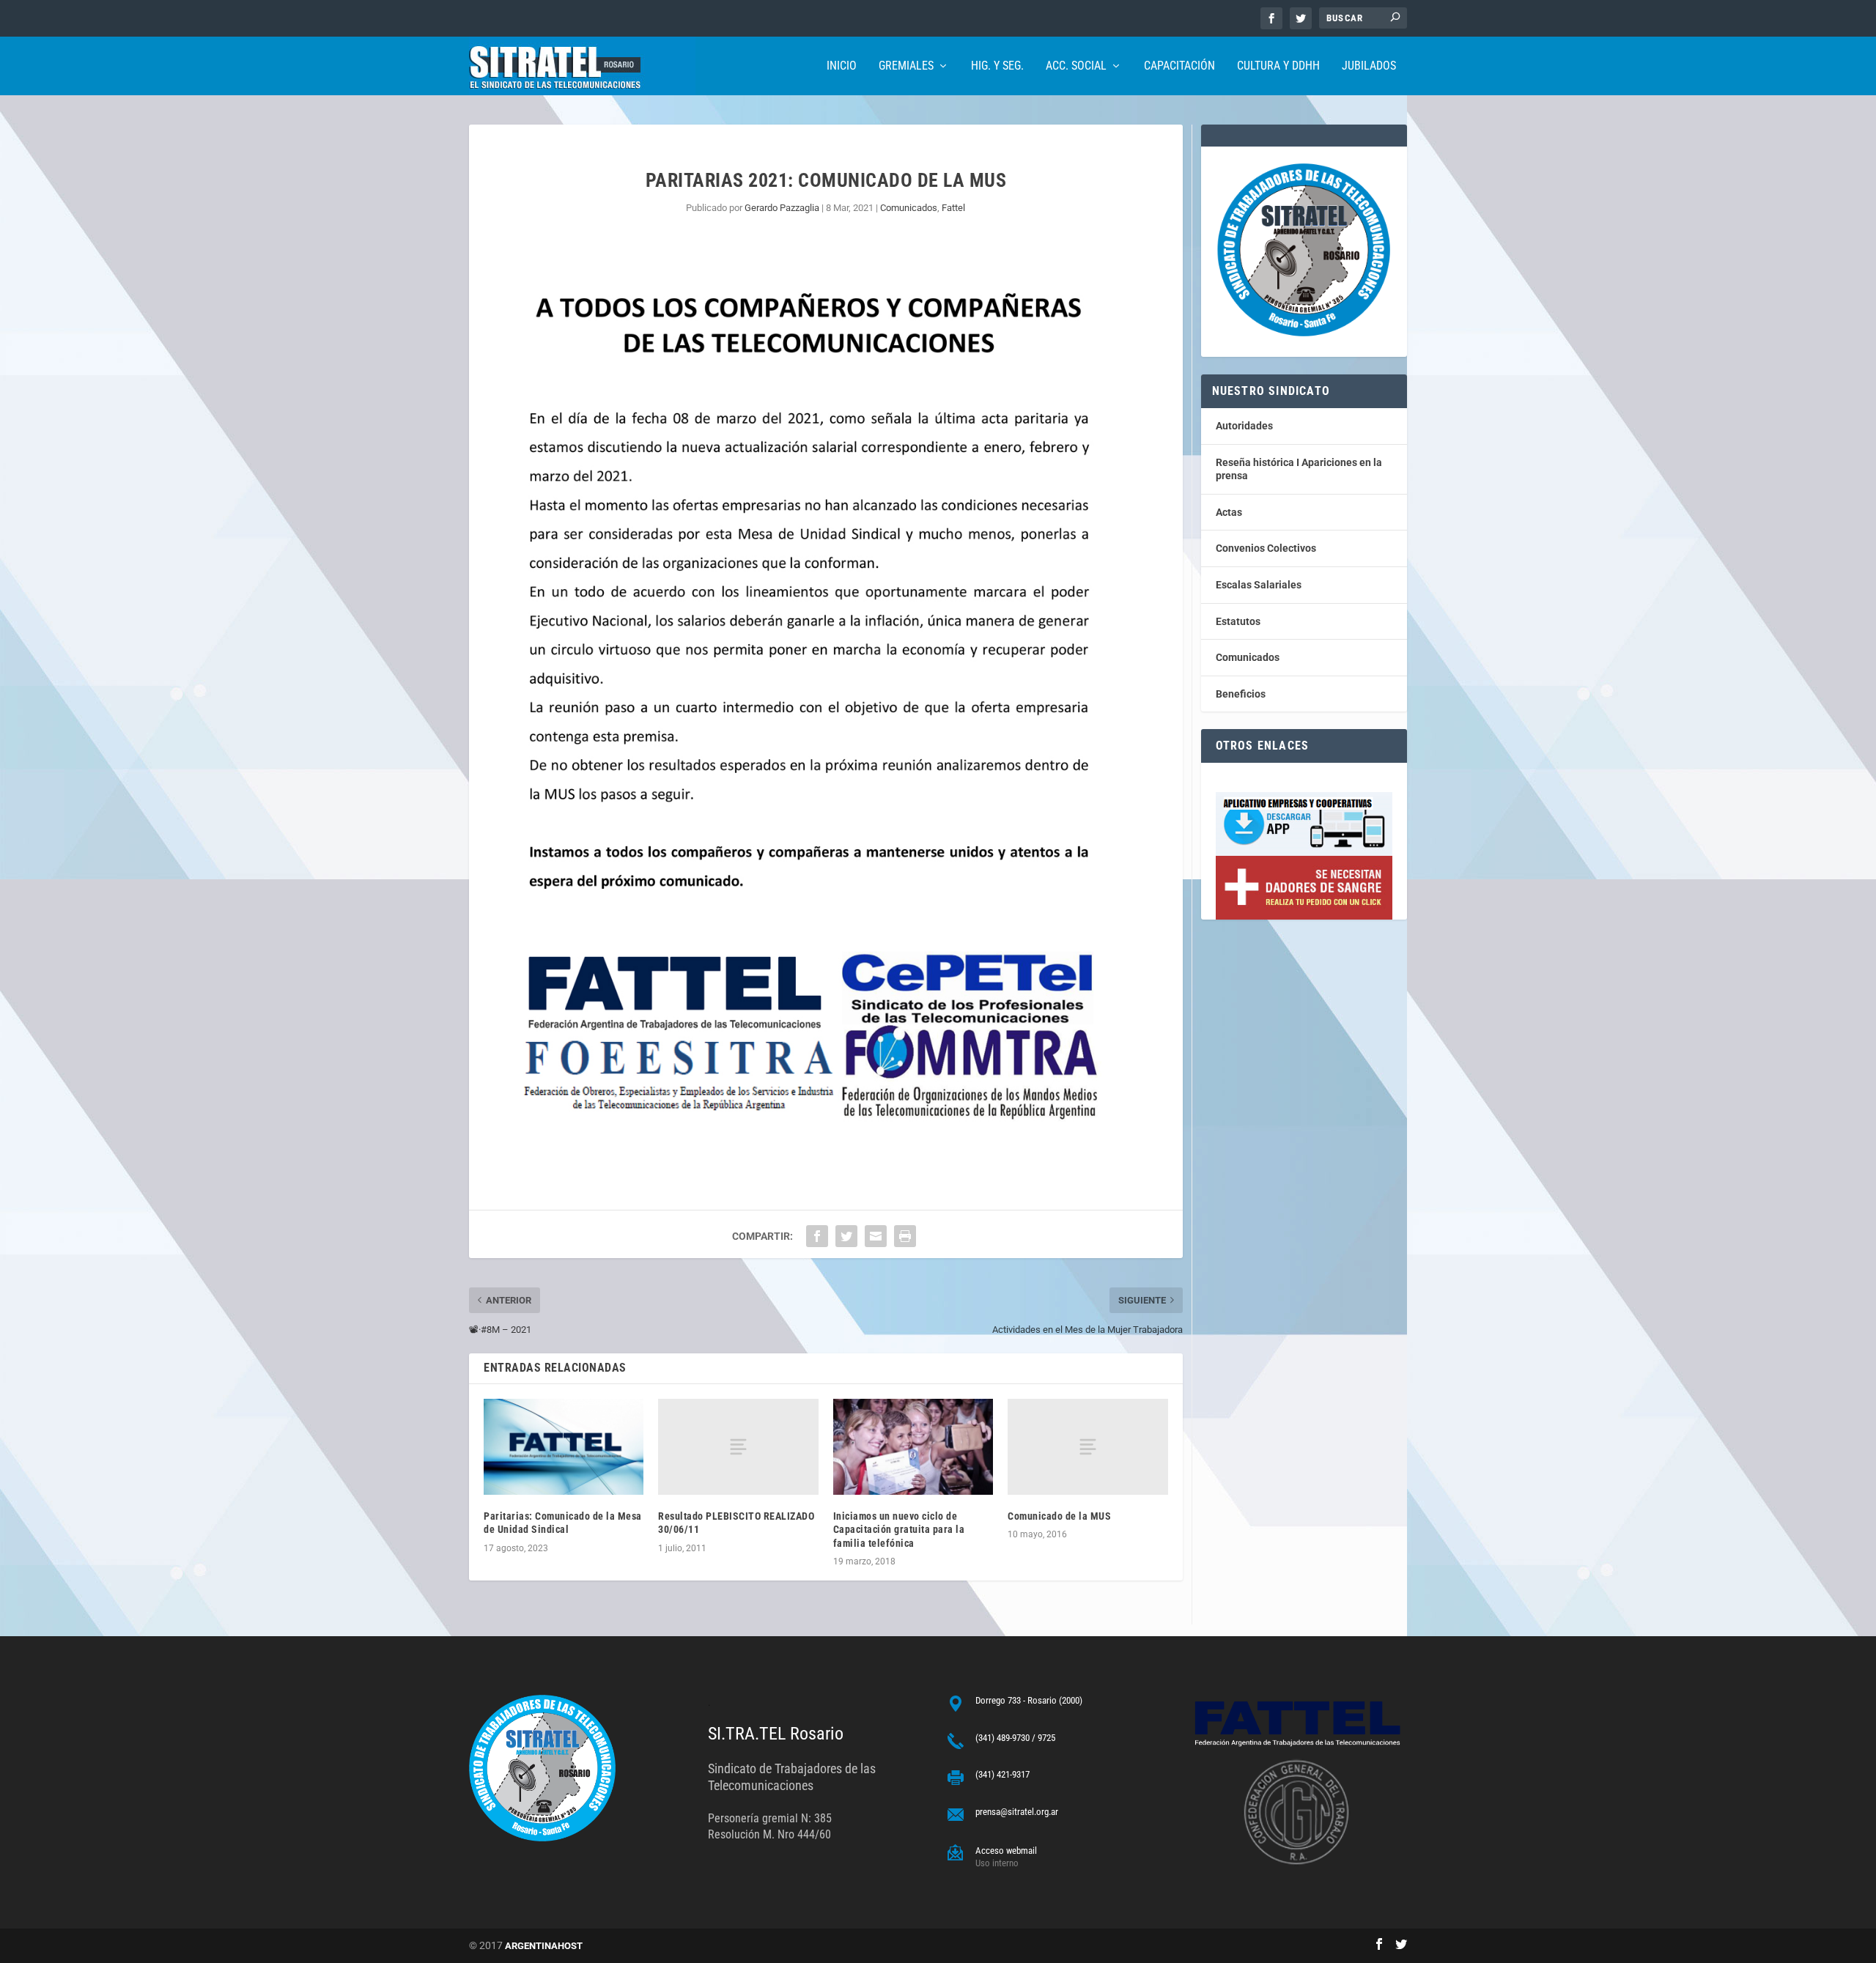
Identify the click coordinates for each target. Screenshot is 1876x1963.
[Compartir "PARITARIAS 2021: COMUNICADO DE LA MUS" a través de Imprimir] (905, 1236)
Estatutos (1238, 621)
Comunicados (909, 208)
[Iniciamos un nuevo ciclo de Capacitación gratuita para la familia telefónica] (913, 1447)
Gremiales (906, 66)
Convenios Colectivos (1266, 548)
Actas (1229, 512)
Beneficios (1241, 694)
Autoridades (1244, 426)
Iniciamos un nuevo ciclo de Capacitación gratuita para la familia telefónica (899, 1529)
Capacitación (1179, 66)
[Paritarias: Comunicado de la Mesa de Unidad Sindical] (564, 1447)
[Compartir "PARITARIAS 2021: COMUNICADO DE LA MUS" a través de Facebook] (817, 1236)
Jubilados (1369, 66)
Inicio (842, 66)
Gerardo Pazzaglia (782, 208)
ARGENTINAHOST (544, 1946)
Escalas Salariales (1259, 585)
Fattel (953, 208)
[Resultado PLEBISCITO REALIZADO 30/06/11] (738, 1447)
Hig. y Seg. (997, 66)
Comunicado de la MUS (1059, 1516)
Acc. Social (1076, 66)
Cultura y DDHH (1278, 66)
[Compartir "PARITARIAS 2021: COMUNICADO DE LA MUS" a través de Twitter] (846, 1236)
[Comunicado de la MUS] (1087, 1447)
